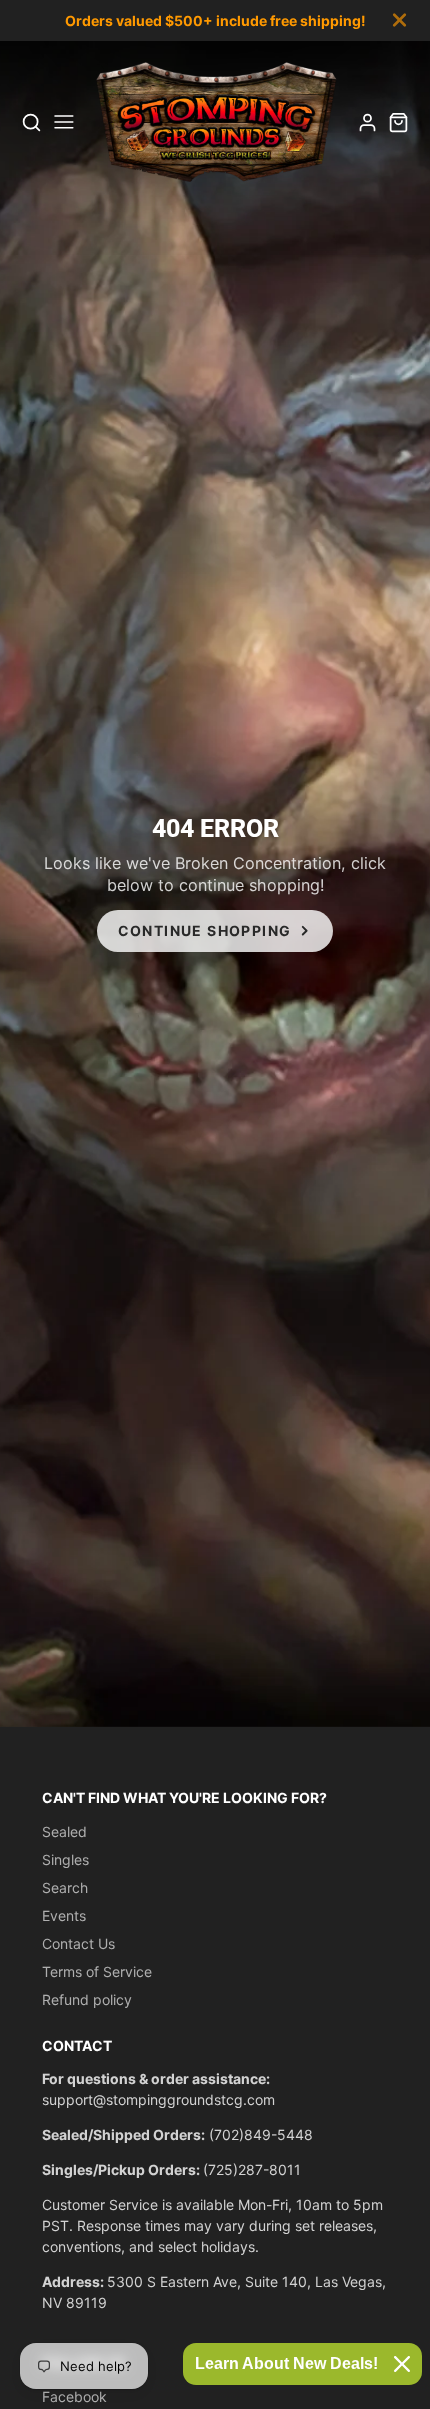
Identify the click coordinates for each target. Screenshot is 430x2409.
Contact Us (78, 1943)
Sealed (64, 1831)
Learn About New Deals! (286, 2363)
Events (64, 1915)
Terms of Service (97, 1971)
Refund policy (87, 1999)
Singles (65, 1859)
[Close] (402, 2364)
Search (65, 1887)
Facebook (74, 2396)
